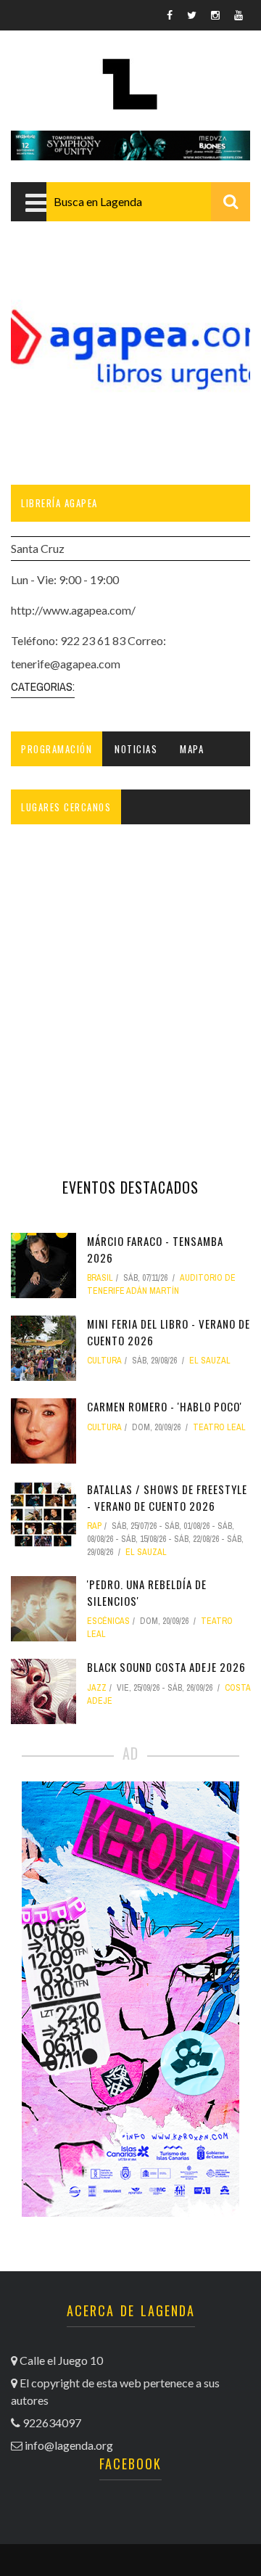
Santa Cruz (38, 548)
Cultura (104, 1361)
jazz (97, 1688)
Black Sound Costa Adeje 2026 (166, 1667)
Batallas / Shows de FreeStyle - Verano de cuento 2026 (167, 1497)
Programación (57, 749)
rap (94, 1526)
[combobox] (148, 202)
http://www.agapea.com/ (73, 610)
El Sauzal (210, 1361)
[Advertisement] (130, 993)
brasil (100, 1278)
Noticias (136, 749)
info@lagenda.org (69, 2445)
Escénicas (108, 1621)
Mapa (192, 749)
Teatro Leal (219, 1427)
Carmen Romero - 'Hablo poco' (165, 1406)
